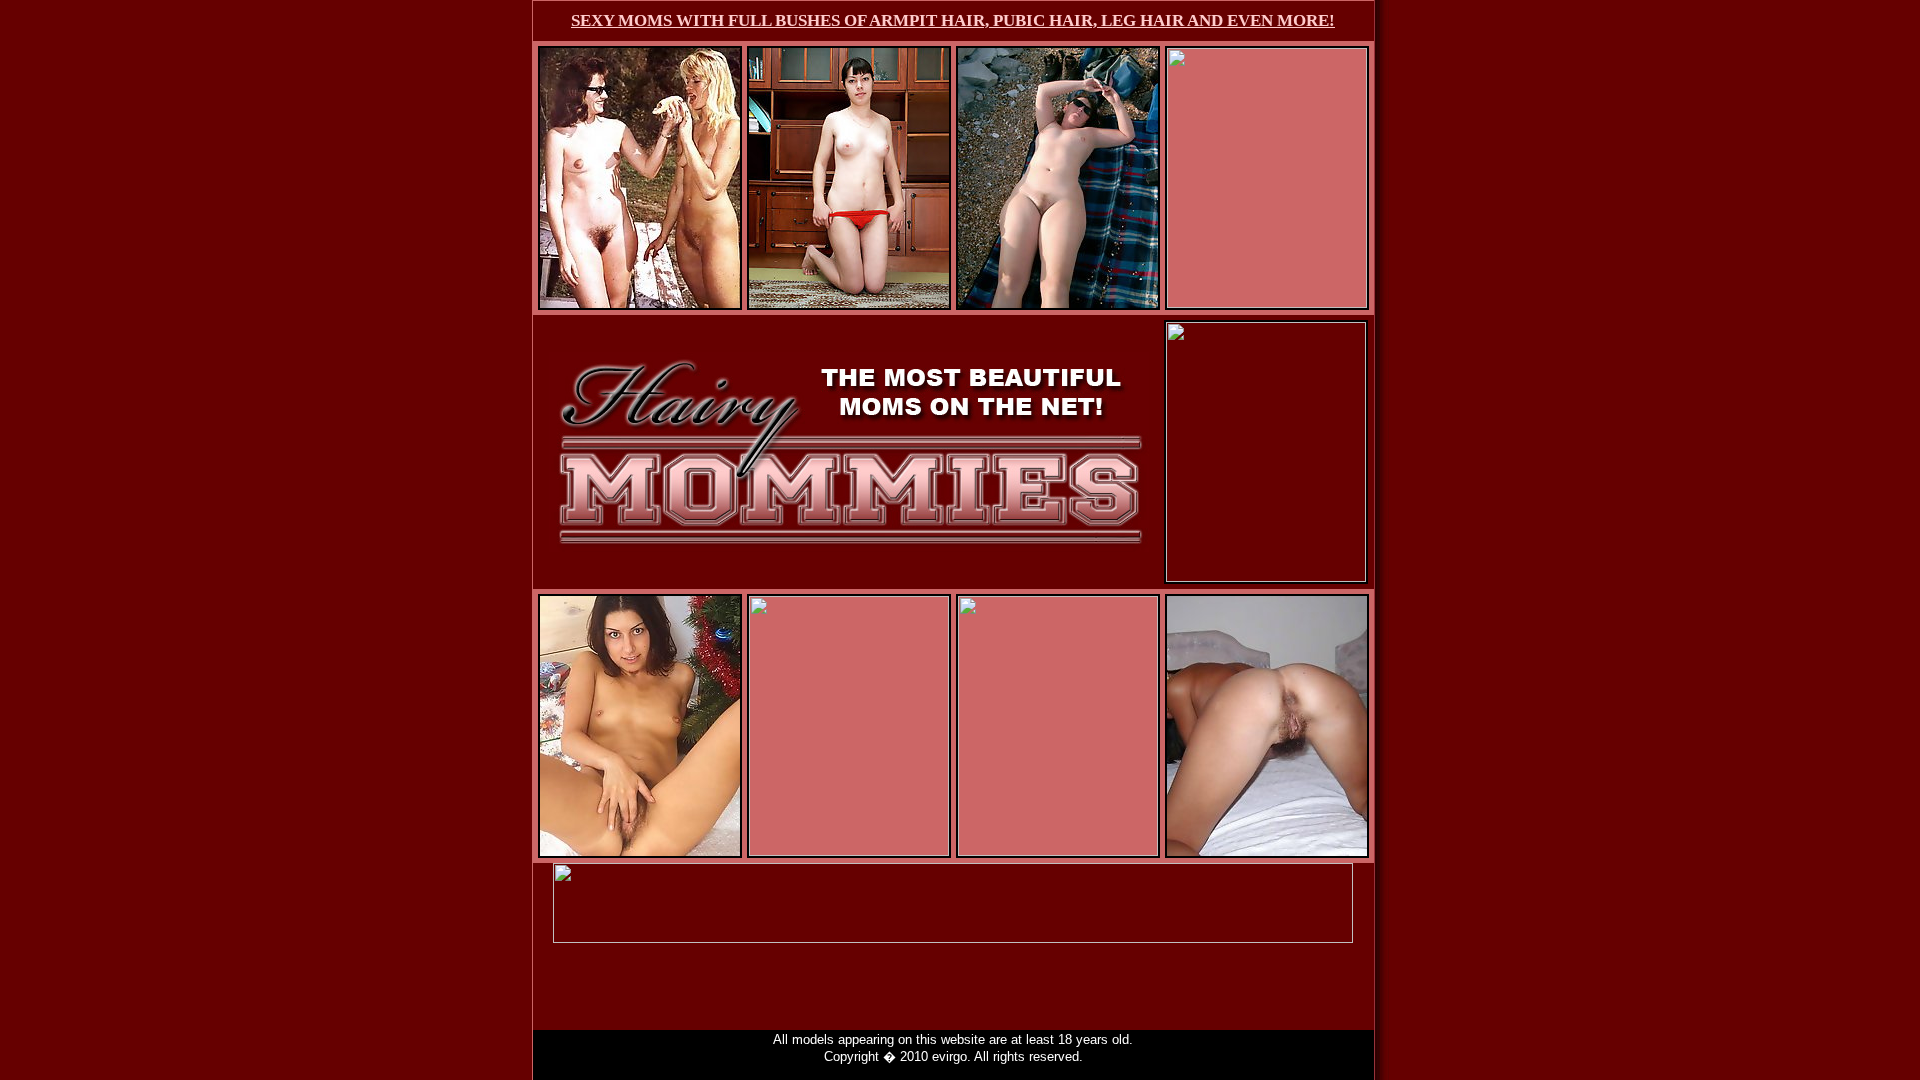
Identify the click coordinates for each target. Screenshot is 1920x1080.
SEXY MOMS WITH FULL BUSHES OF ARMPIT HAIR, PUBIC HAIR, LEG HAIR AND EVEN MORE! (953, 20)
